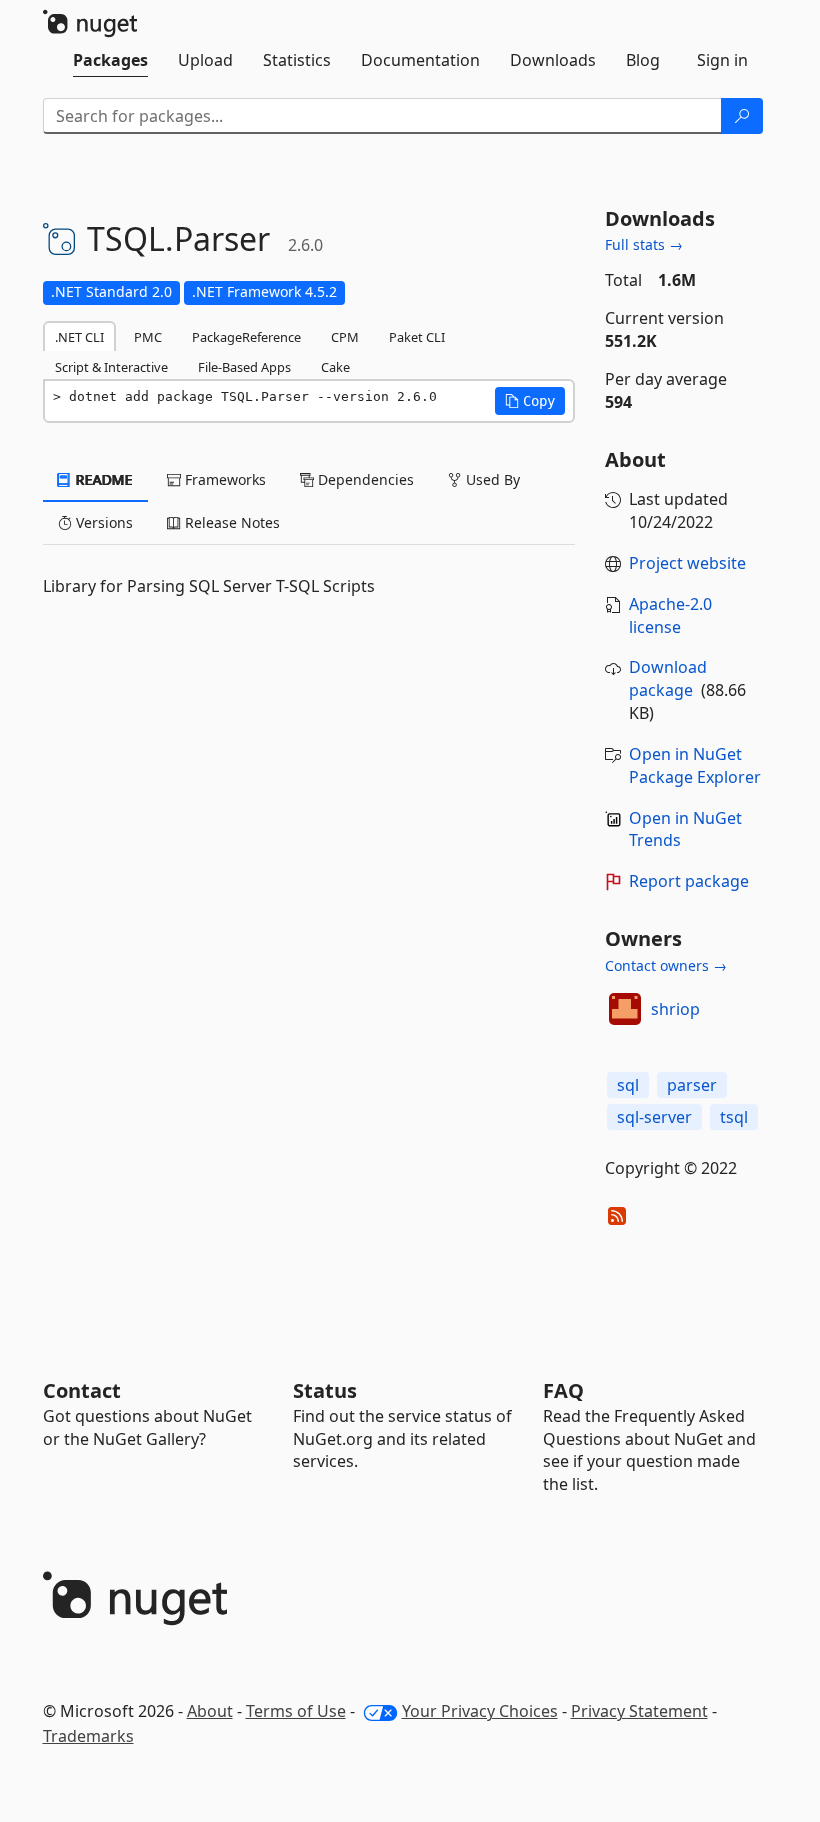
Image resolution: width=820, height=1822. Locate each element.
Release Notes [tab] (230, 522)
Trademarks (88, 1736)
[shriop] (625, 1009)
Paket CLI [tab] (417, 337)
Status (325, 1390)
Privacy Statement (639, 1711)
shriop (675, 1009)
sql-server (654, 1117)
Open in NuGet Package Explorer (695, 765)
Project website (687, 563)
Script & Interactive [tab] (111, 367)
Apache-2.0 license (670, 615)
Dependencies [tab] (364, 479)
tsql (734, 1117)
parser (692, 1085)
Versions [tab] (102, 522)
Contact (82, 1390)
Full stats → (644, 244)
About (210, 1711)
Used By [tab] (491, 479)
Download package (668, 678)
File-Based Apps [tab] (244, 367)
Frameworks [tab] (223, 479)
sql (628, 1085)
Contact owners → (666, 965)
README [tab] (102, 479)
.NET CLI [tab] (79, 337)
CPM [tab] (345, 337)
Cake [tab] (335, 367)
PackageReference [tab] (246, 337)
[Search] (742, 116)
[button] (530, 401)
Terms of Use (296, 1711)
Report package (689, 881)
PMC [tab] (148, 337)
